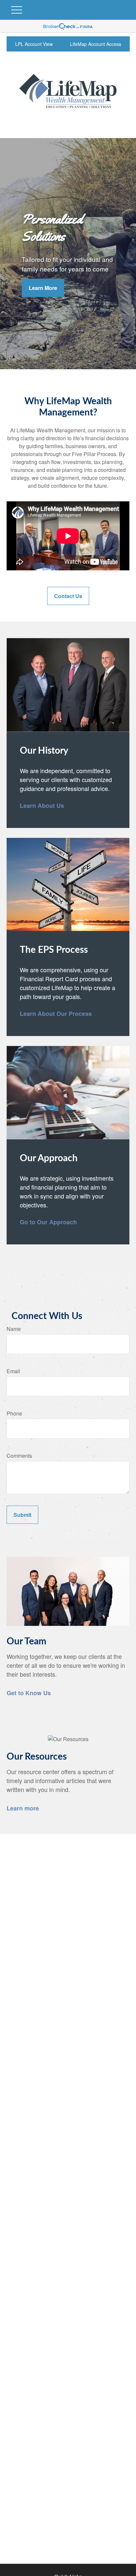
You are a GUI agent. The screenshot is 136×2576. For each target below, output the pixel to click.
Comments (19, 1456)
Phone (14, 1413)
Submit (22, 1515)
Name (14, 1329)
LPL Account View (34, 44)
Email (13, 1371)
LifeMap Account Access (96, 44)
